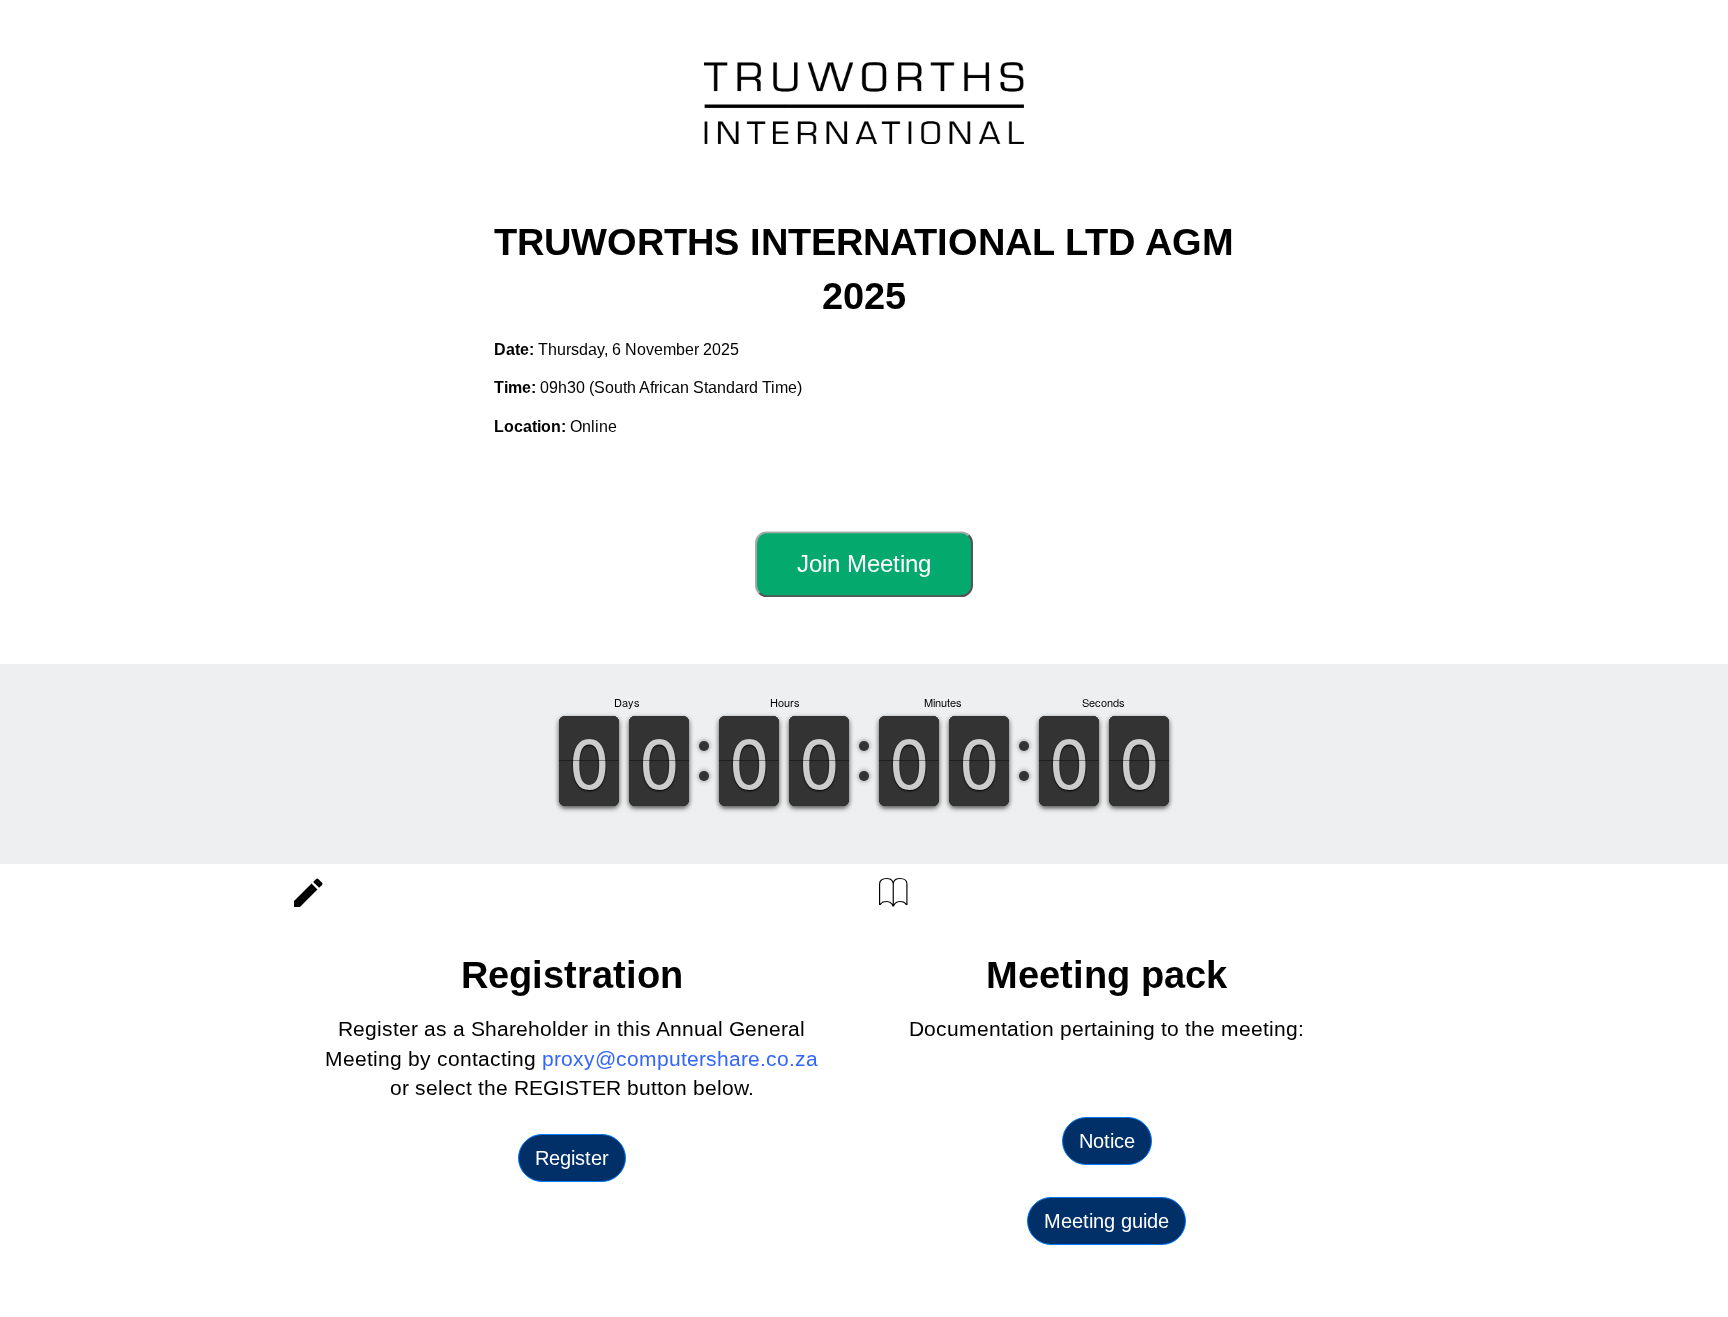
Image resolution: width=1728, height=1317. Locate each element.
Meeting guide (1106, 1221)
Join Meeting (864, 563)
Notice (1107, 1141)
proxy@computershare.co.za (680, 1058)
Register (572, 1158)
